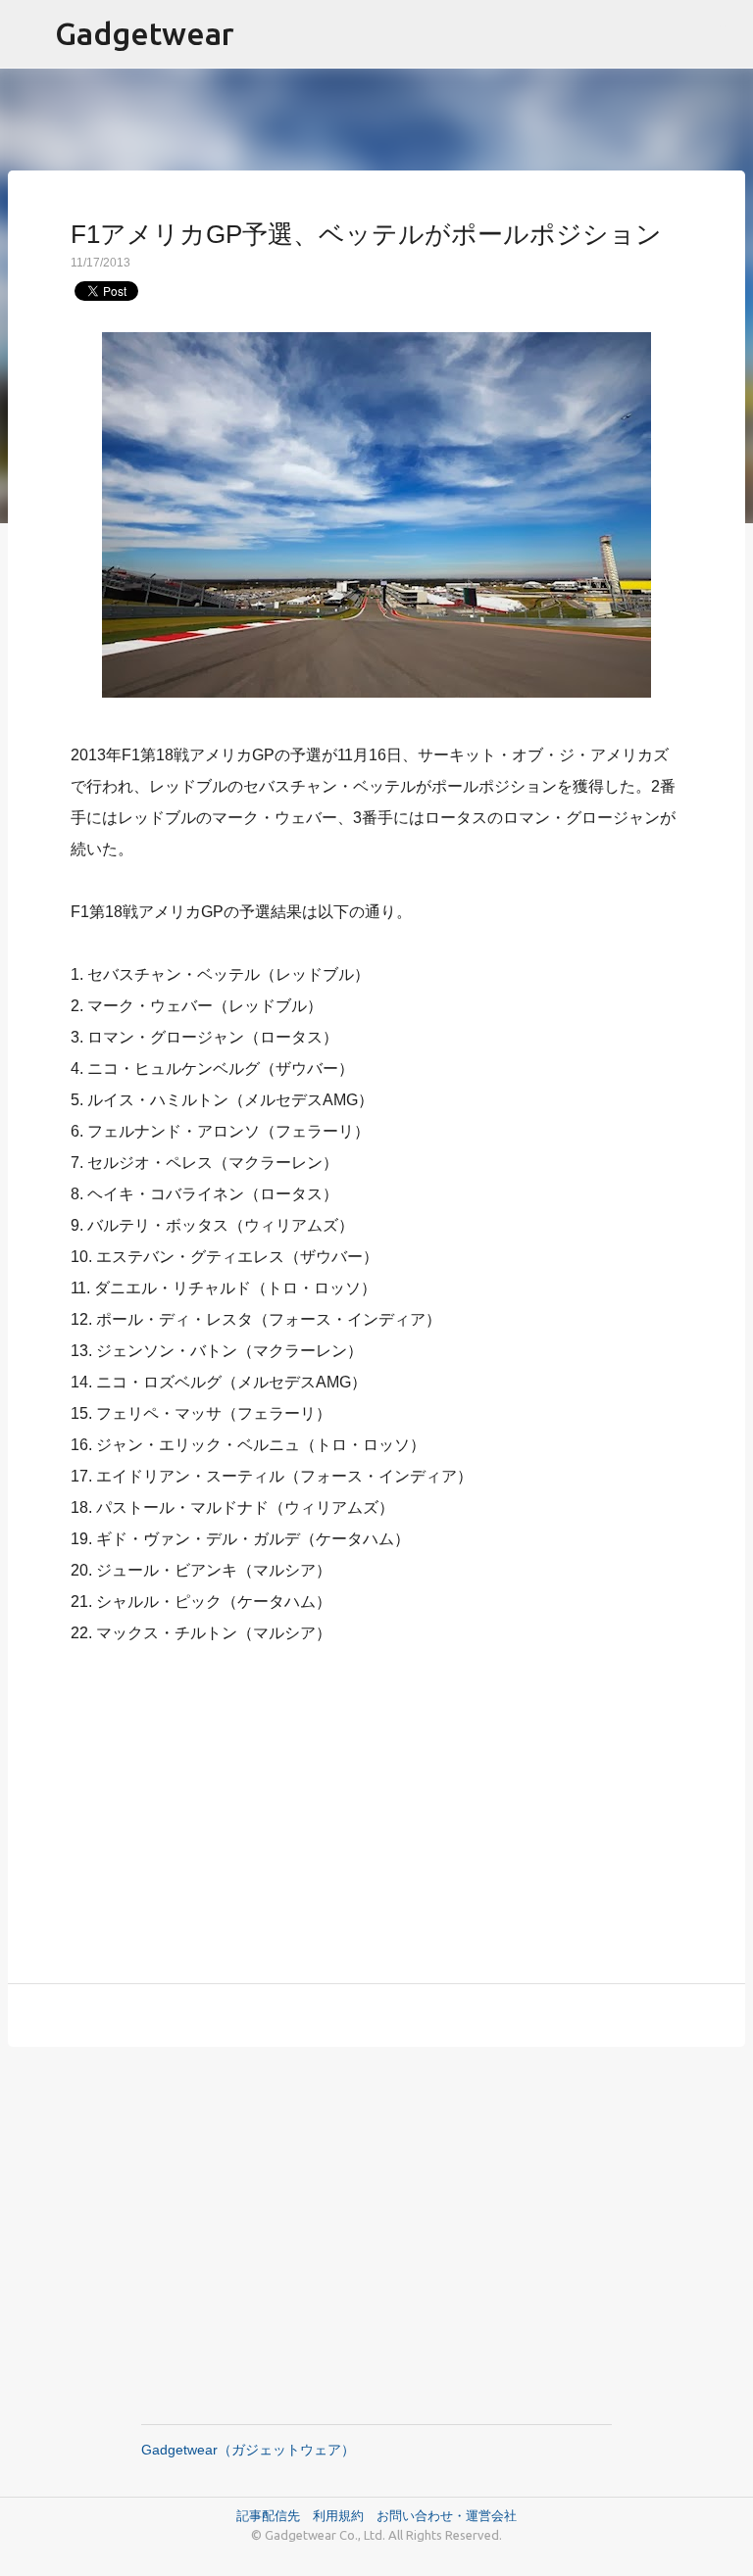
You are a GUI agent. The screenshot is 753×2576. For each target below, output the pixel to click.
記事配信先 (268, 2515)
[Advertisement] (376, 1803)
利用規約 (345, 2515)
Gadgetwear (145, 33)
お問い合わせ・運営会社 (447, 2515)
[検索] (726, 34)
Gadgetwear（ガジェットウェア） (248, 2450)
